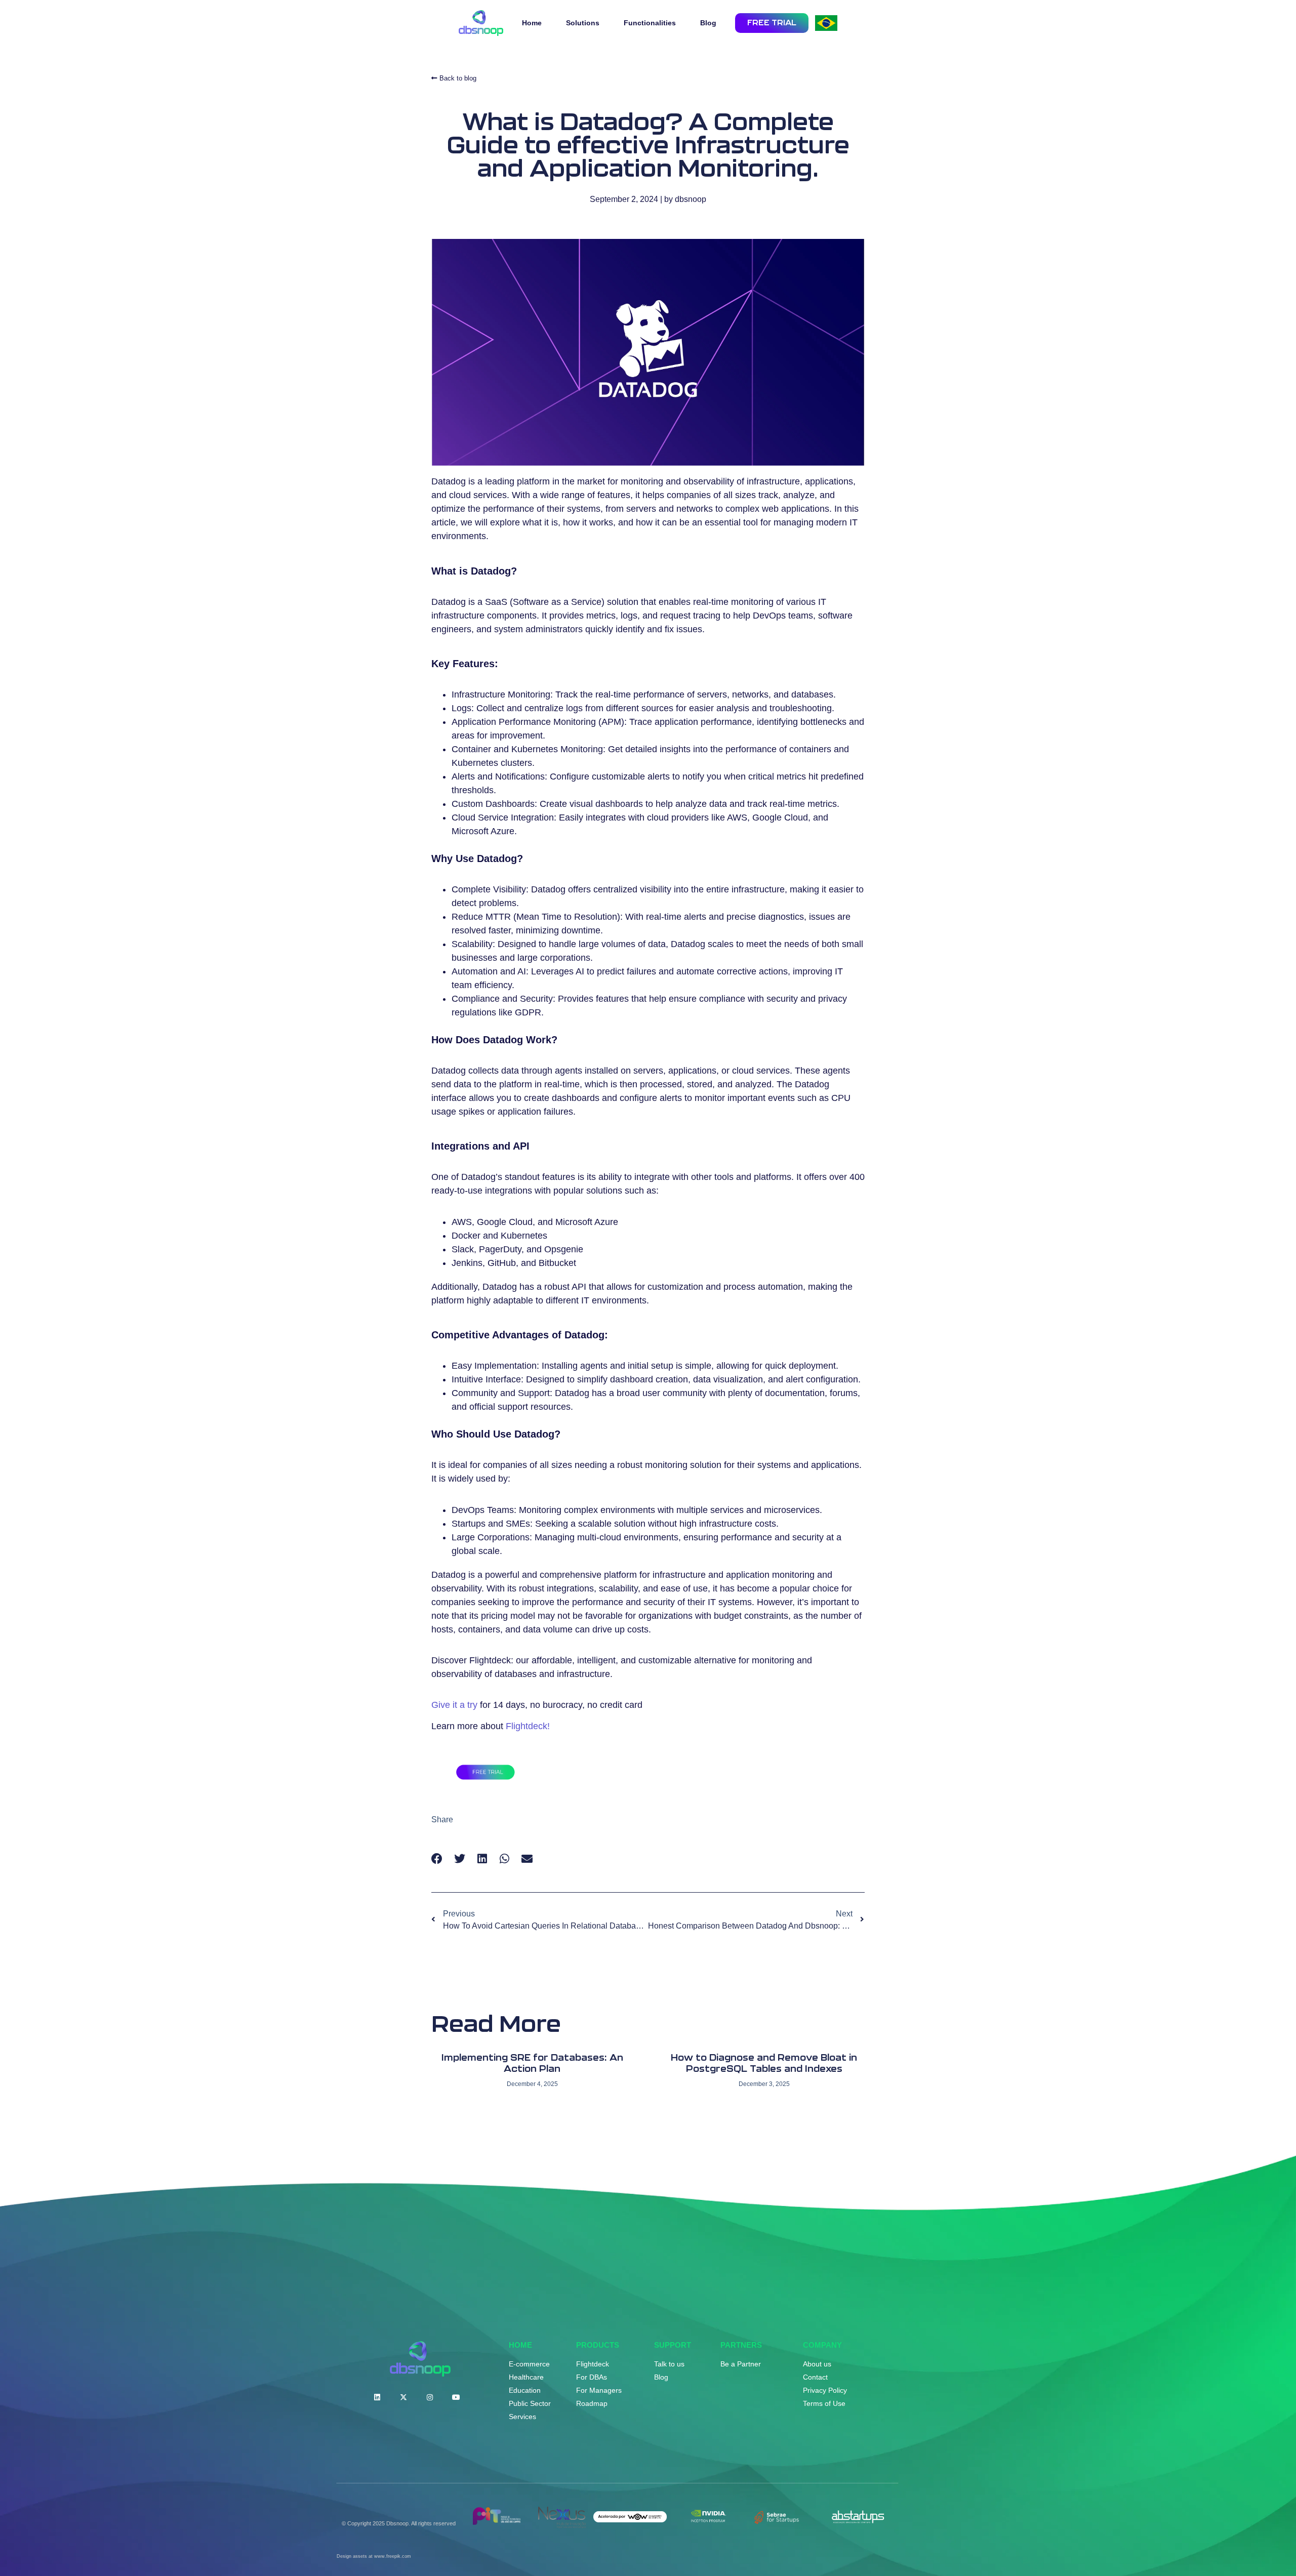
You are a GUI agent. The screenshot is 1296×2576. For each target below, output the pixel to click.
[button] (437, 1859)
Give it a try (454, 1705)
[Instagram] (430, 2397)
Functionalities (650, 23)
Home (532, 23)
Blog (708, 23)
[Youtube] (456, 2397)
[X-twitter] (403, 2397)
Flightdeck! (528, 1726)
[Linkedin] (377, 2397)
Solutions (583, 23)
